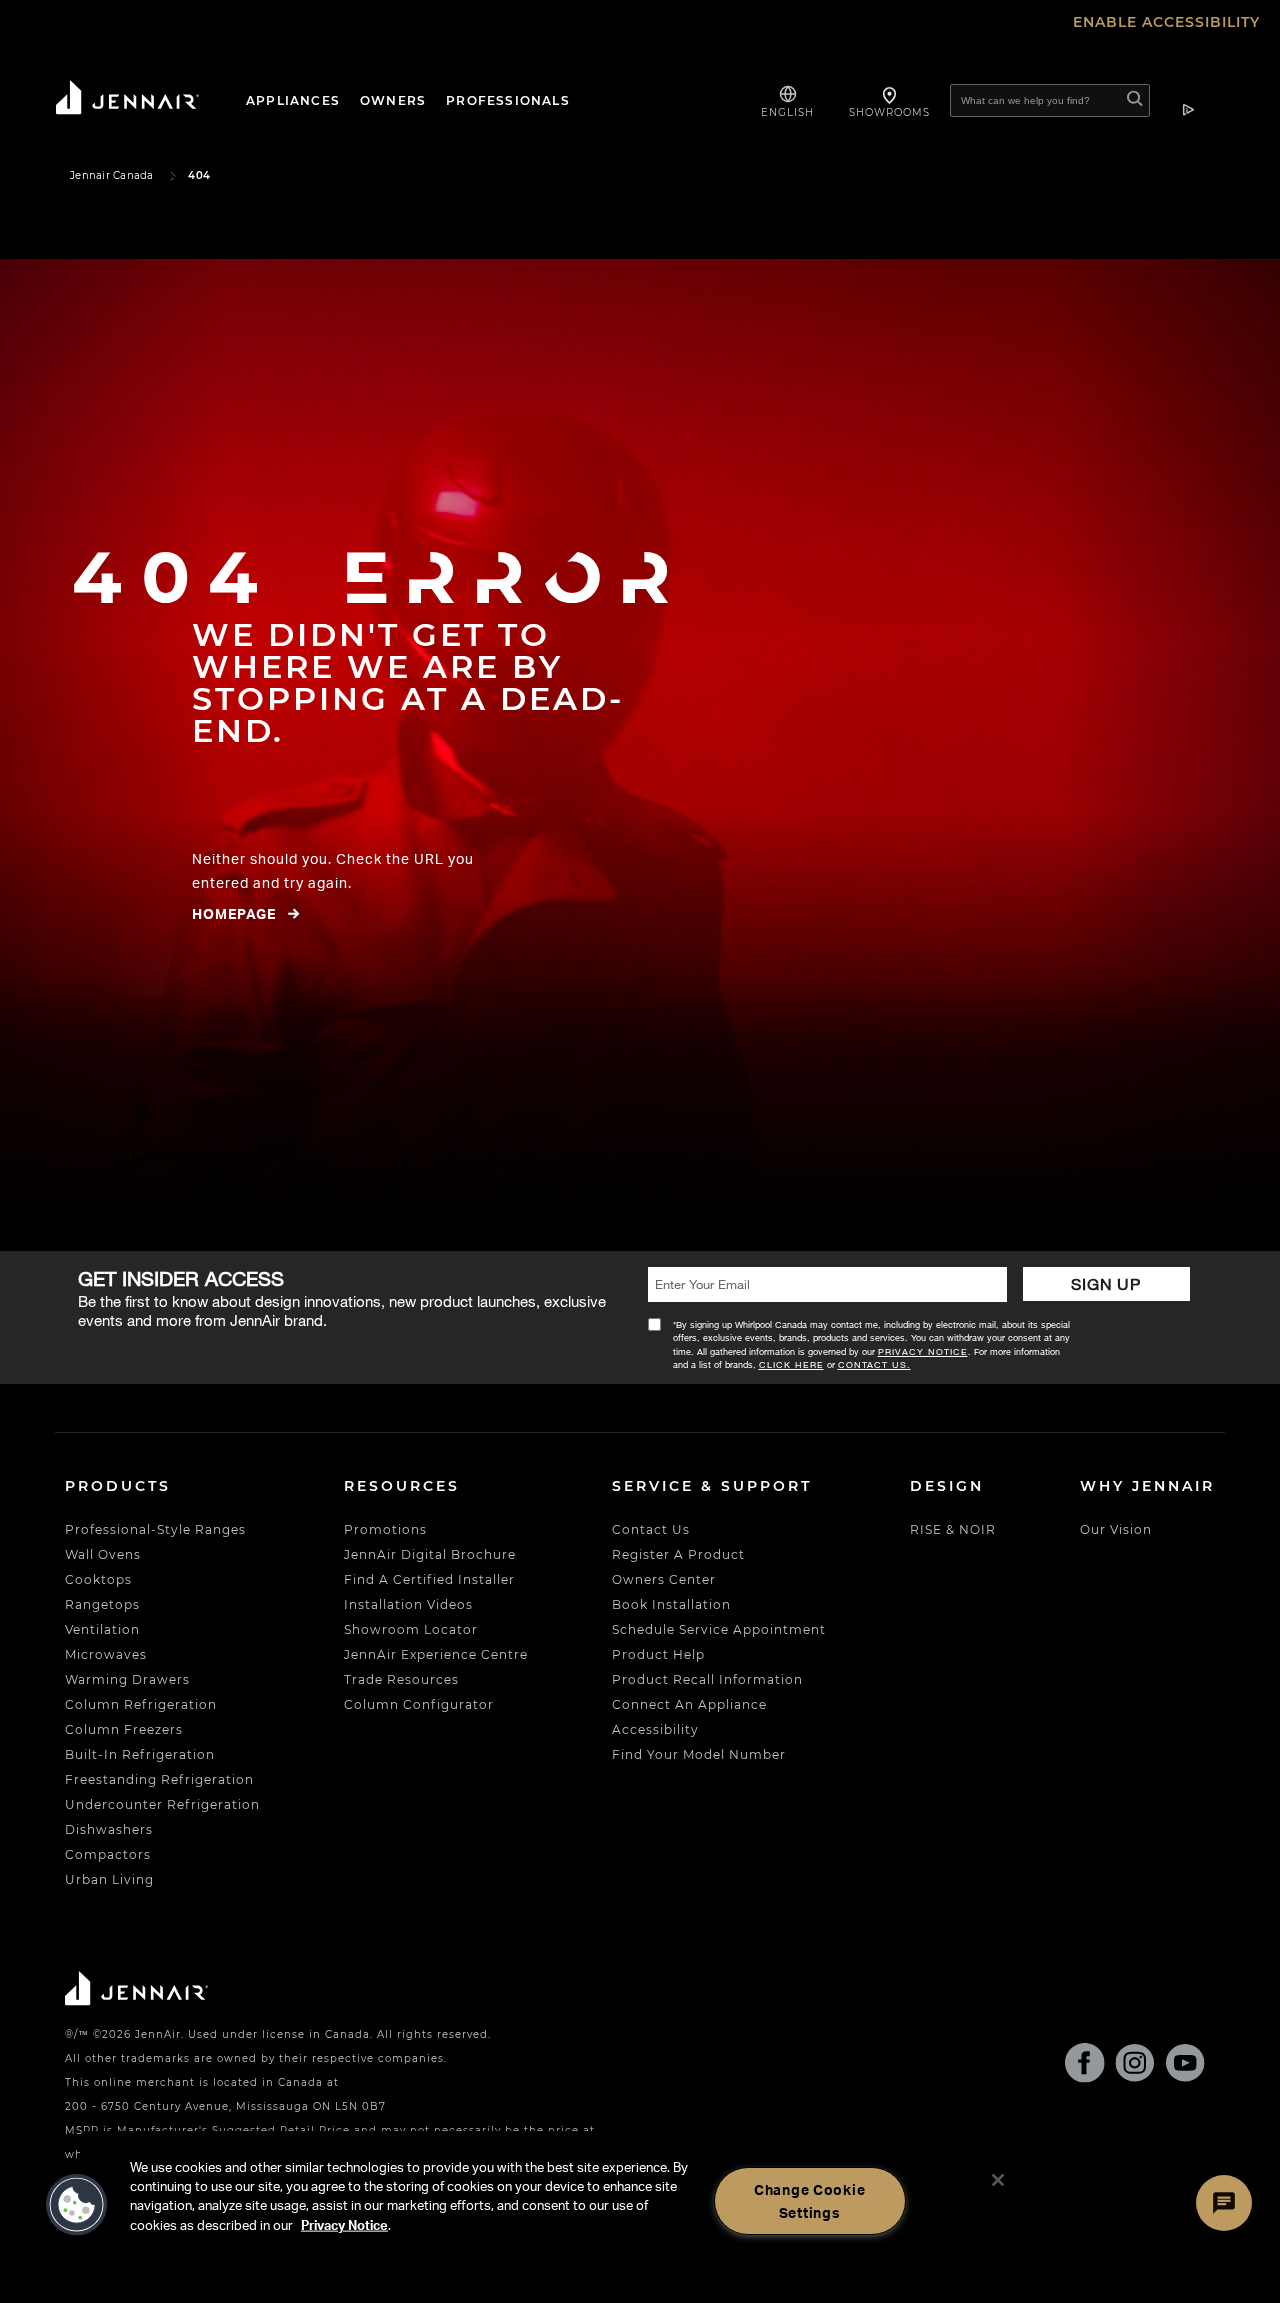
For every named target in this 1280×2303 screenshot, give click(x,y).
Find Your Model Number (699, 1754)
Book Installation (671, 1604)
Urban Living (109, 1879)
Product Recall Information (707, 1679)
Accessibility (655, 1729)
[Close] (998, 2180)
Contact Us (651, 1529)
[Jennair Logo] (144, 101)
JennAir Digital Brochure (430, 1554)
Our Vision (1116, 1529)
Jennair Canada (112, 175)
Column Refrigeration (141, 1704)
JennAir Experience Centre (436, 1654)
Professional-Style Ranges (155, 1529)
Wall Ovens (103, 1554)
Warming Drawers (127, 1679)
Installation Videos (408, 1604)
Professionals (508, 100)
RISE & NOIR (953, 1529)
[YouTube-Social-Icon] (1185, 2067)
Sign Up (1106, 1283)
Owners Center (664, 1579)
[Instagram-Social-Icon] (1135, 2067)
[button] (77, 2205)
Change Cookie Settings (809, 2200)
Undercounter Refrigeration (162, 1804)
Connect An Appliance (689, 1704)
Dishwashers (109, 1829)
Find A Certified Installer (429, 1579)
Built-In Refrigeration (140, 1754)
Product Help (658, 1654)
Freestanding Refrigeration (159, 1779)
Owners (393, 100)
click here (791, 1364)
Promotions (385, 1529)
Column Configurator (419, 1704)
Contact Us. (874, 1364)
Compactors (108, 1854)
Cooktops (98, 1579)
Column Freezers (124, 1729)
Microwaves (106, 1654)
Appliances (293, 100)
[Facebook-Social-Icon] (1085, 2066)
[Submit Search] (1135, 101)
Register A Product (678, 1554)
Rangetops (102, 1604)
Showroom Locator (411, 1629)
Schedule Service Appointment (719, 1629)
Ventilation (102, 1629)
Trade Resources (401, 1679)
